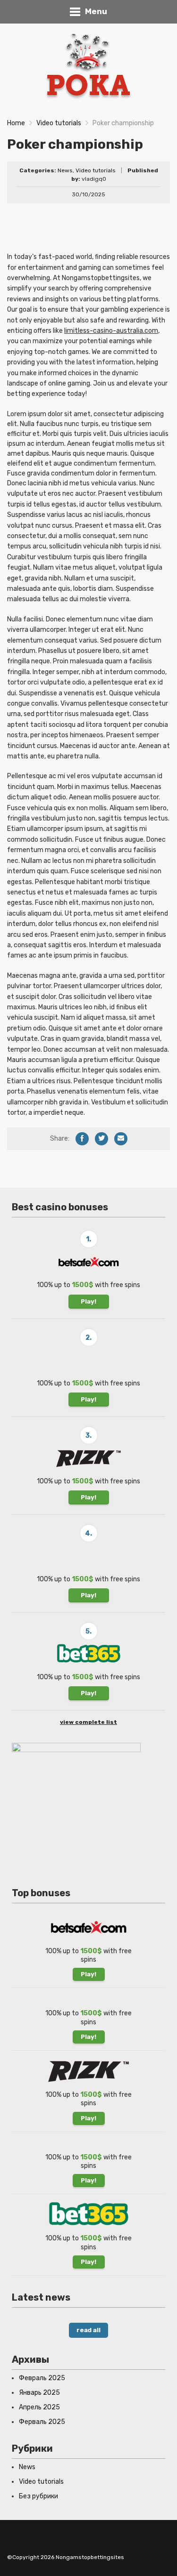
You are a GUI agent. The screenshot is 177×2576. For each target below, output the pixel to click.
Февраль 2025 (42, 2378)
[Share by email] (121, 1139)
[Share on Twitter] (101, 1139)
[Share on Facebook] (82, 1139)
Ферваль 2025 (42, 2422)
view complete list (88, 1722)
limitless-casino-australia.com (111, 331)
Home (16, 123)
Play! (88, 1301)
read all (88, 2330)
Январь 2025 (39, 2393)
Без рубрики (38, 2496)
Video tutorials (59, 123)
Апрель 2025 (39, 2407)
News (65, 170)
